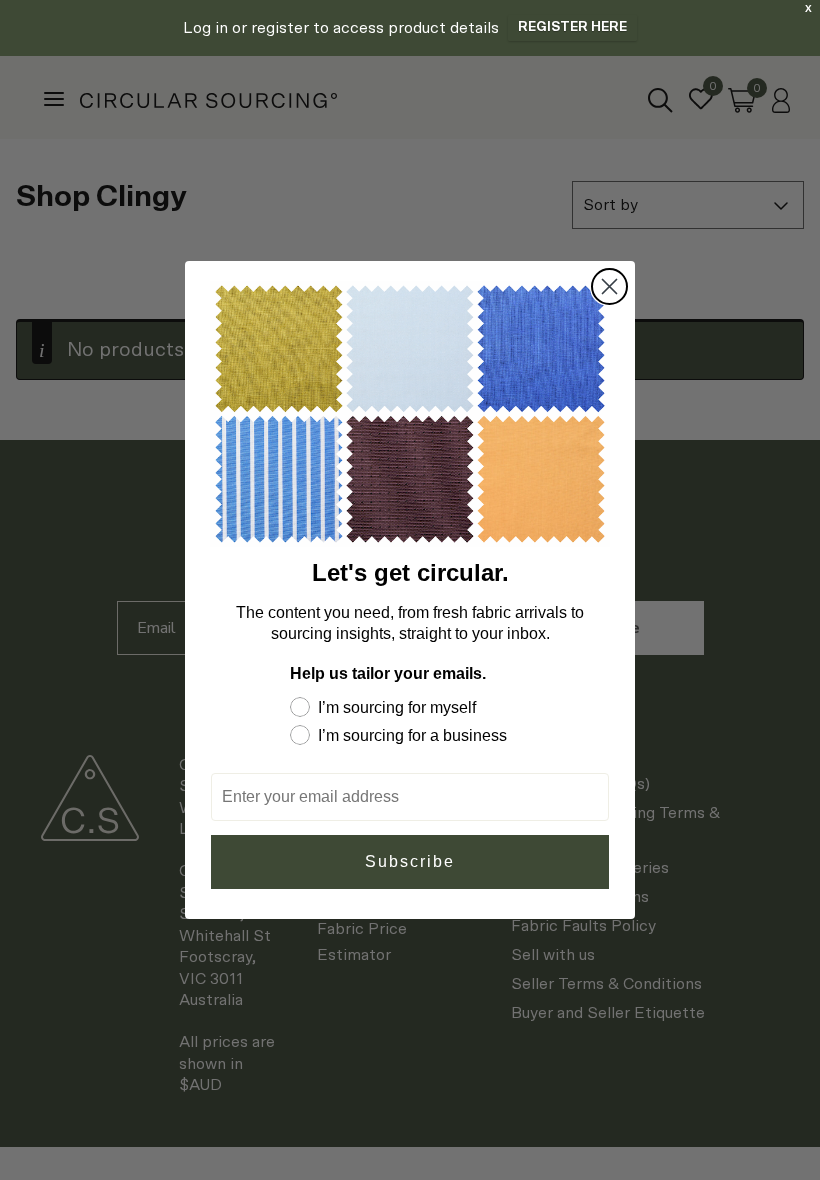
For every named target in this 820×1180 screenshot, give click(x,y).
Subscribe (410, 861)
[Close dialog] (609, 286)
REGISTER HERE (572, 27)
